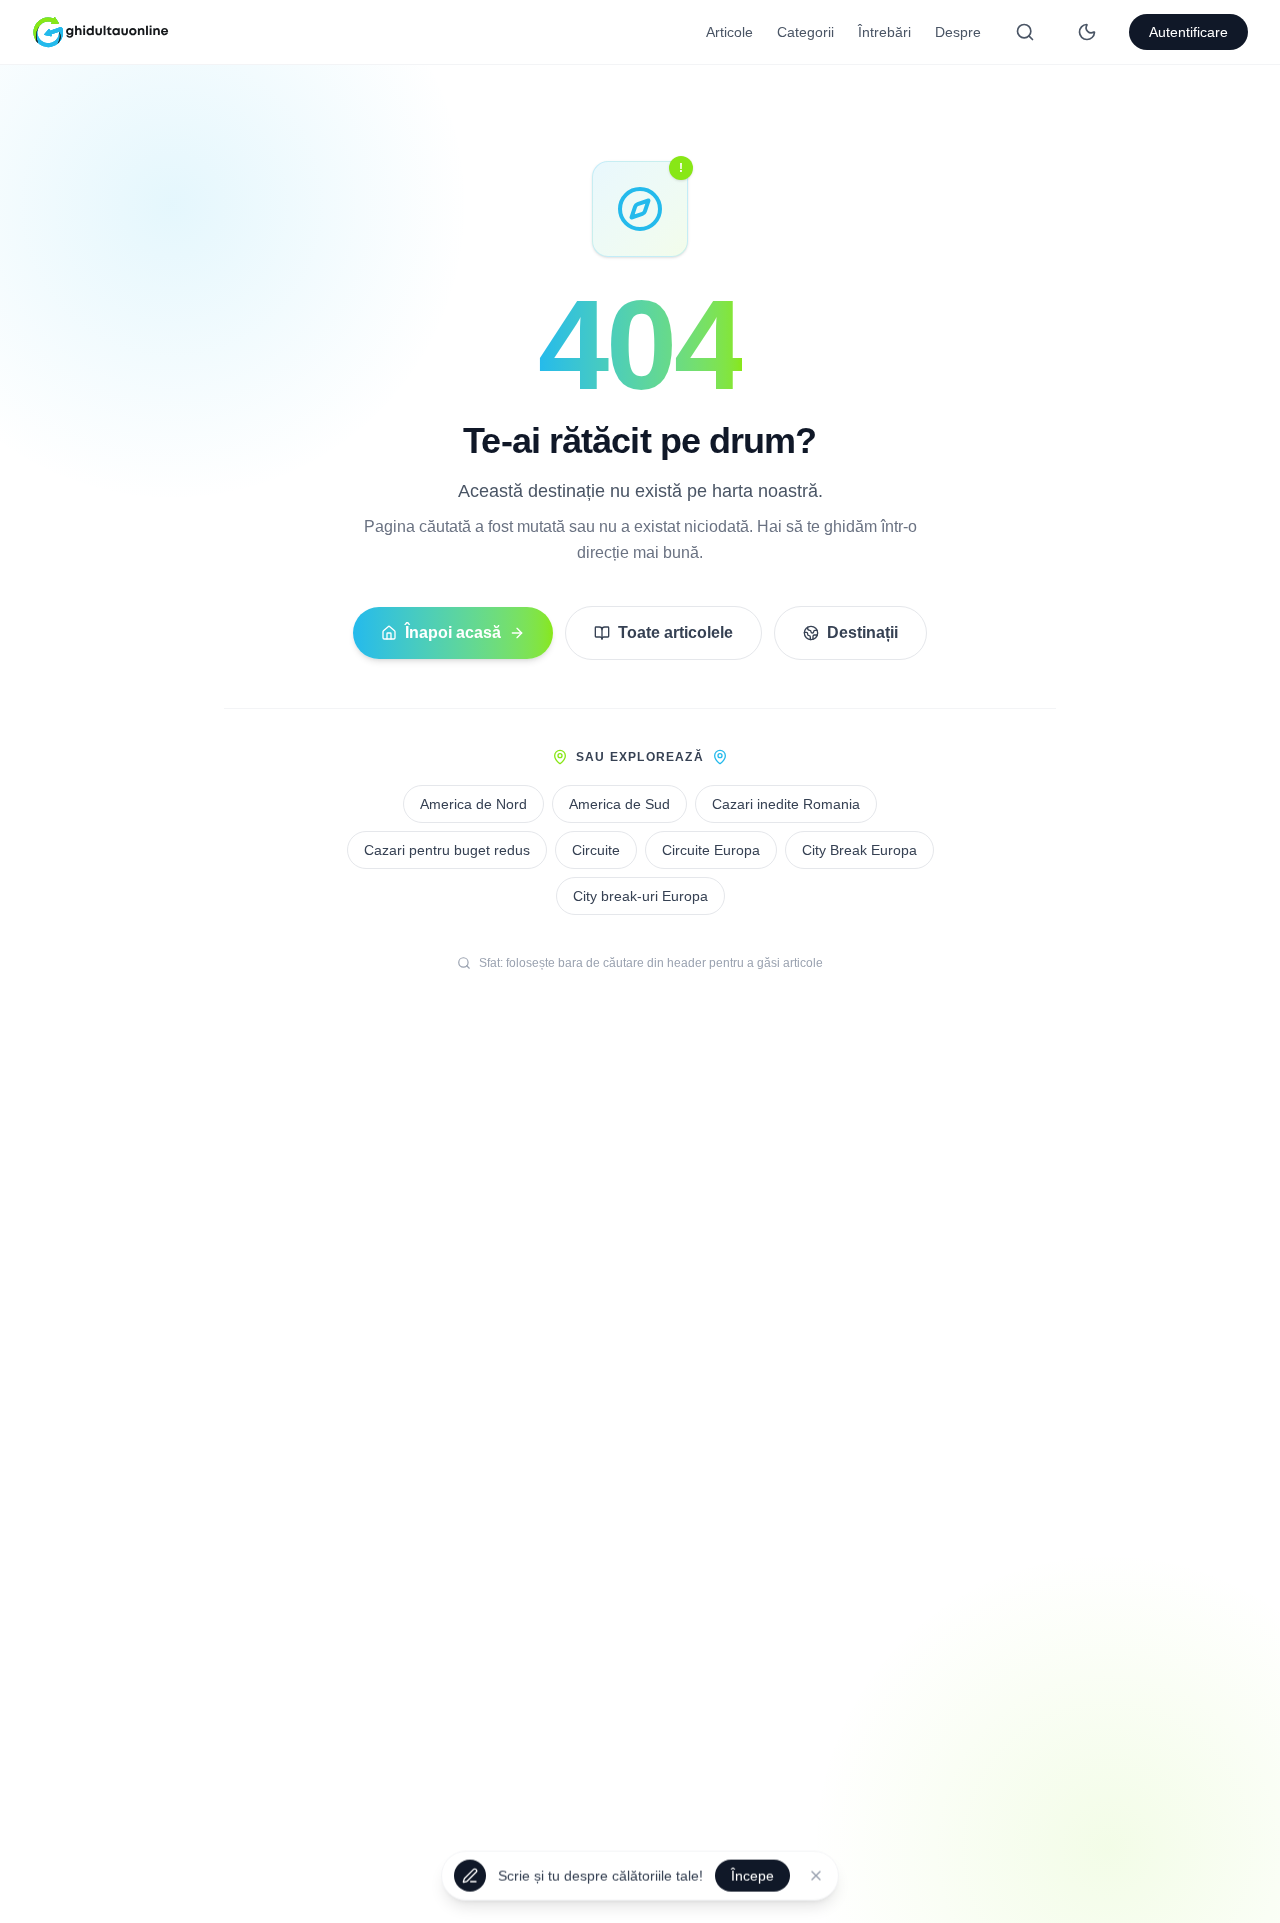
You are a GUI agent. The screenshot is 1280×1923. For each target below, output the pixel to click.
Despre (958, 32)
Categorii (805, 32)
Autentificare (1188, 32)
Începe (752, 1872)
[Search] (1025, 32)
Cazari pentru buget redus (447, 850)
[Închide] (816, 1872)
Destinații (862, 632)
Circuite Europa (711, 850)
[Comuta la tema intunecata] (1087, 32)
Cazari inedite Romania (786, 804)
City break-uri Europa (640, 896)
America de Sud (619, 804)
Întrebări (884, 32)
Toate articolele (675, 632)
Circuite (596, 850)
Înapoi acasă (453, 632)
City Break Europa (859, 850)
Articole (729, 32)
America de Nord (473, 804)
